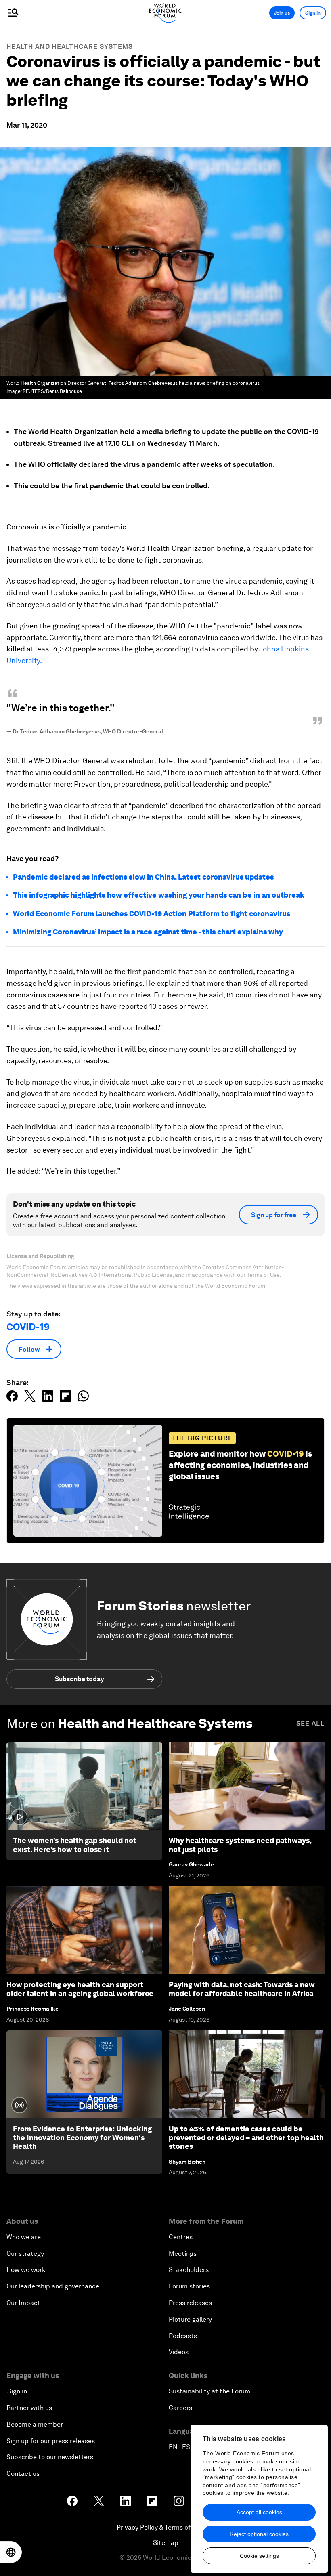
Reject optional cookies (259, 2534)
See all (310, 1723)
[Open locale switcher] (11, 2552)
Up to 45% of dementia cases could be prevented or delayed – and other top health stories (246, 2137)
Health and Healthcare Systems (70, 47)
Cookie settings (259, 2556)
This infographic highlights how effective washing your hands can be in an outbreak (159, 895)
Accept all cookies (259, 2512)
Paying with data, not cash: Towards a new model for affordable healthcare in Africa (242, 1989)
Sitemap (166, 2543)
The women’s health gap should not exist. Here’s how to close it (75, 1845)
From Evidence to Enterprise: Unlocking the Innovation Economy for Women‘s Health (82, 2137)
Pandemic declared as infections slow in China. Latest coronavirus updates (143, 877)
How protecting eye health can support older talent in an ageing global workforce (80, 1989)
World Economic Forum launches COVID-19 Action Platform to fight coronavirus (152, 914)
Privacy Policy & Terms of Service (165, 2527)
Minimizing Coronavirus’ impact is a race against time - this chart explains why (148, 932)
